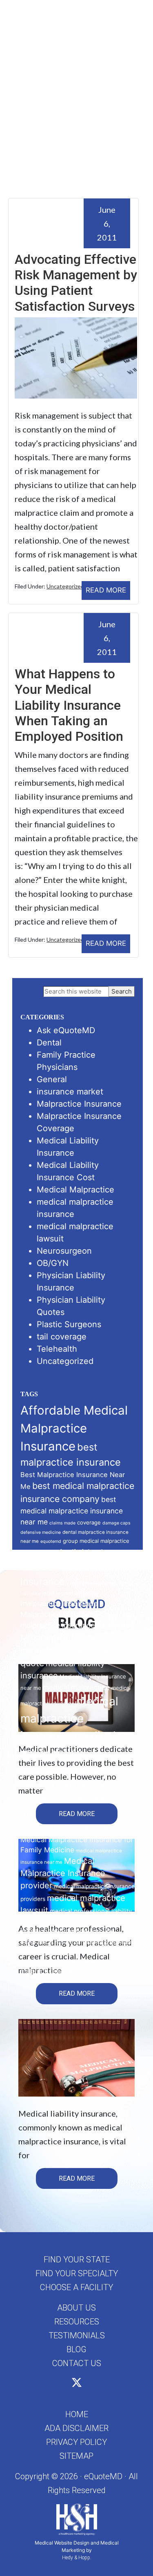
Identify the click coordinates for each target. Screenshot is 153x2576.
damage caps (116, 1523)
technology (95, 1943)
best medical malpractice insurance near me (72, 1510)
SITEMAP (76, 2456)
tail (78, 1943)
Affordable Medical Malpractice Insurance (74, 1428)
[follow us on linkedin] (86, 2384)
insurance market (70, 1092)
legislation (69, 1593)
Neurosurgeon (64, 1251)
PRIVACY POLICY (76, 2442)
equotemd (51, 1541)
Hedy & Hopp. (77, 2558)
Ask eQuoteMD (66, 1030)
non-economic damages (75, 1922)
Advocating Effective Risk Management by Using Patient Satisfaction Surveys (76, 283)
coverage (89, 1522)
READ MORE (106, 590)
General (52, 1079)
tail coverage (62, 1337)
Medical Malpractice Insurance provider (63, 1873)
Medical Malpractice (75, 1190)
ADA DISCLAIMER (76, 2428)
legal (48, 1593)
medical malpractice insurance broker (68, 1753)
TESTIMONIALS (77, 2335)
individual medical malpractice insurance (66, 1567)
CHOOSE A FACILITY (76, 2287)
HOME (77, 2414)
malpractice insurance (59, 1603)
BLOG (76, 2349)
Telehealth (57, 1349)
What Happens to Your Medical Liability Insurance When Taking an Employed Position (69, 705)
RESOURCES (77, 2322)
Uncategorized (65, 586)
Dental (49, 1043)
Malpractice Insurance (79, 1104)
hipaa (53, 1555)
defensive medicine (41, 1532)
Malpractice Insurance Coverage (78, 1614)
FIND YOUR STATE (77, 2260)
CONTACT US (77, 2363)
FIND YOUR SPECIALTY (77, 2273)
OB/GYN (53, 1263)
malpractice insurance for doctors (77, 1625)
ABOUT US (76, 2308)
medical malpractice (76, 1687)
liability (91, 1594)
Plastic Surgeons (69, 1324)
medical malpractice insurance (69, 1719)
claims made (62, 1523)
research (64, 1943)
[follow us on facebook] (68, 2384)
